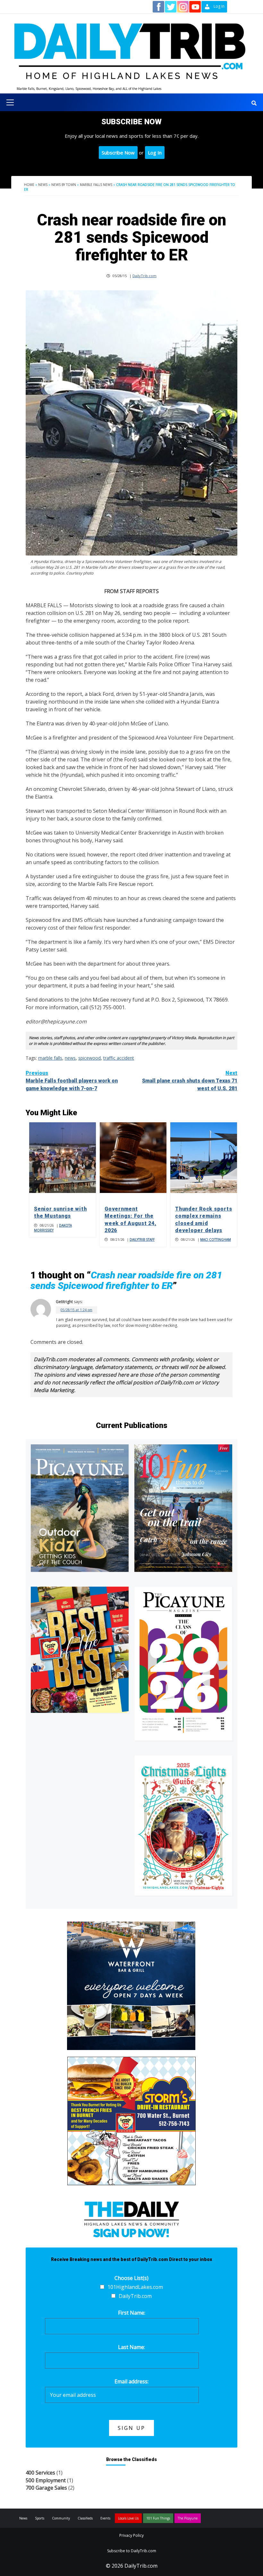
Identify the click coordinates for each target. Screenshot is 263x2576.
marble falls (50, 1058)
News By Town (64, 185)
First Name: (132, 2313)
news (70, 1058)
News (43, 185)
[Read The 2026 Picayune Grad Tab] (183, 1663)
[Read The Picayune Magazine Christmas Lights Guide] (183, 1825)
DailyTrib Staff (142, 1240)
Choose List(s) (131, 2278)
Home (29, 185)
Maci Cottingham (216, 1240)
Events (105, 2518)
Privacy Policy (131, 2535)
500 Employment (46, 2480)
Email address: (131, 2381)
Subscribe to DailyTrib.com (132, 2551)
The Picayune (188, 2518)
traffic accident (119, 1058)
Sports (40, 2518)
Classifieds (85, 2518)
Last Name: (131, 2347)
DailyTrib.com (144, 276)
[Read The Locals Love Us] (80, 1650)
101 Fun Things (158, 2518)
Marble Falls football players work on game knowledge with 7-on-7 (72, 1081)
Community (61, 2518)
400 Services (40, 2473)
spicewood (89, 1058)
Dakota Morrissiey (53, 1228)
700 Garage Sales (46, 2488)
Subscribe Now (118, 153)
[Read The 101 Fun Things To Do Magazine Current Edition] (183, 1508)
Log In (155, 153)
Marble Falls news (96, 185)
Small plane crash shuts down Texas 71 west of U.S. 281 (190, 1081)
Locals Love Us (128, 2518)
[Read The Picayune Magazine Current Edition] (80, 1508)
